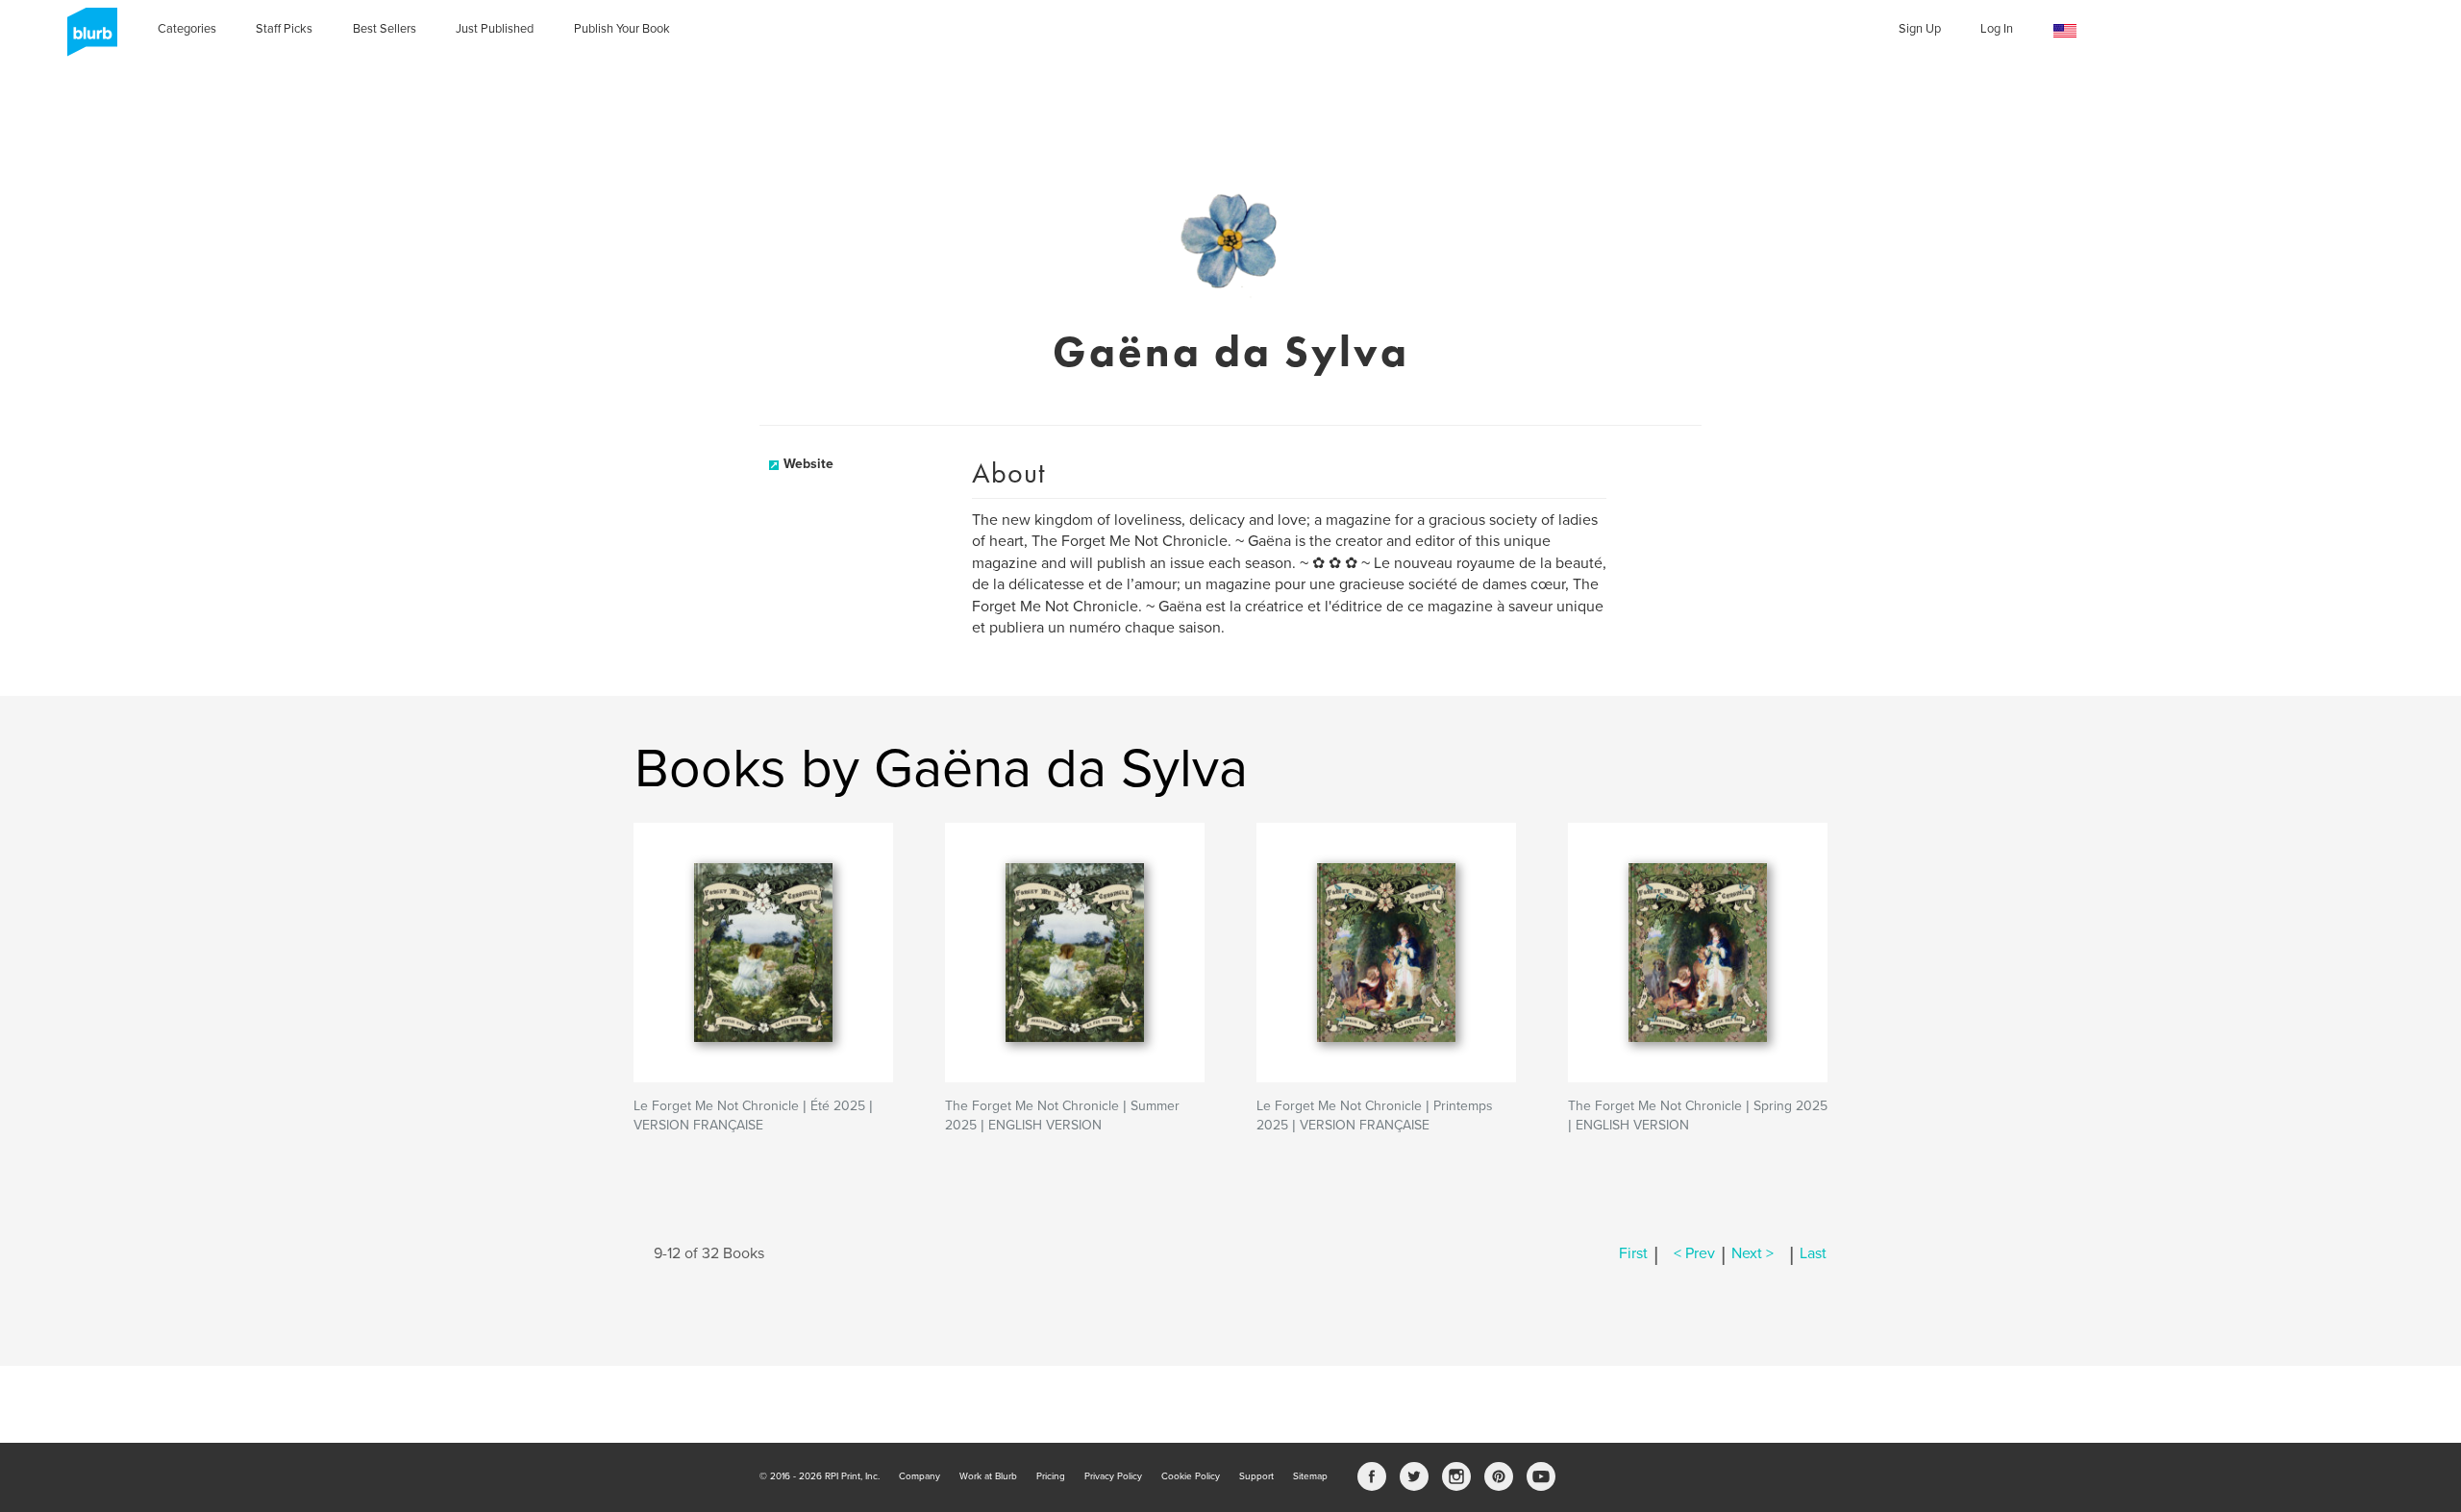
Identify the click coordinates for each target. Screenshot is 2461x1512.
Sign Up (1920, 29)
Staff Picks (284, 29)
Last (1813, 1253)
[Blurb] (87, 38)
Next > (1753, 1253)
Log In (1997, 29)
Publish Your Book (622, 29)
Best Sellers (385, 29)
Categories (187, 29)
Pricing (1051, 1476)
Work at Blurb (988, 1476)
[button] (2065, 31)
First (1633, 1253)
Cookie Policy (1191, 1476)
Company (920, 1476)
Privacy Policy (1113, 1476)
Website (808, 464)
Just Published (495, 29)
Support (1256, 1476)
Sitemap (1310, 1476)
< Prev (1694, 1253)
